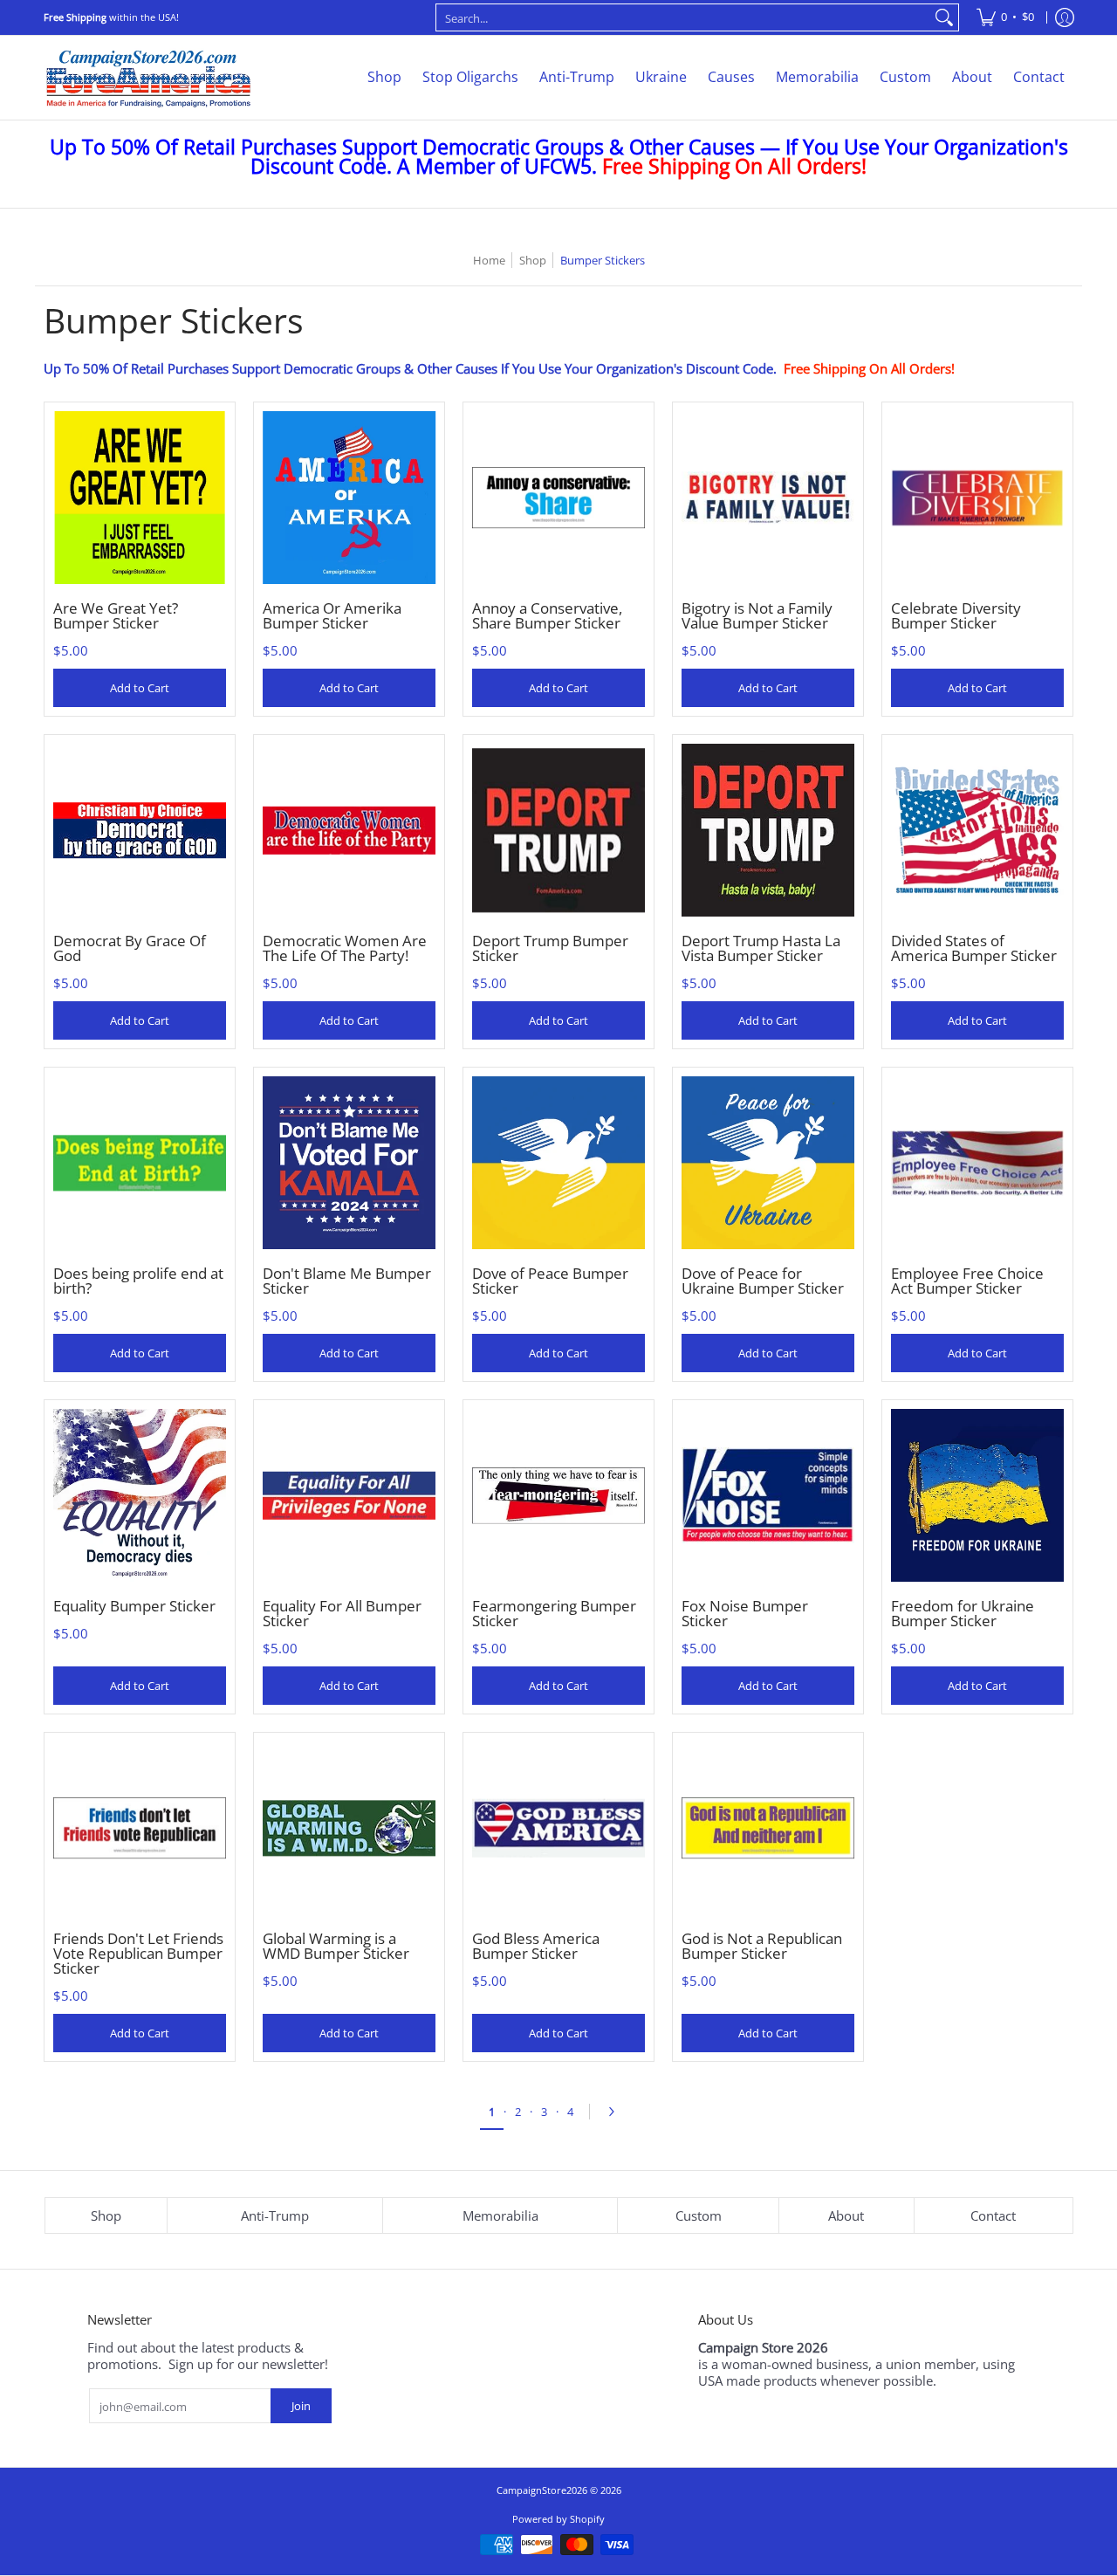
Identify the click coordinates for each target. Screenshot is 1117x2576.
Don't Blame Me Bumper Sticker (347, 1281)
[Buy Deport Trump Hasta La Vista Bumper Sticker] (768, 830)
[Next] (616, 2112)
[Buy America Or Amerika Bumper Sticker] (349, 498)
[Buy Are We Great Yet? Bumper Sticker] (140, 498)
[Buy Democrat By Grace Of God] (140, 830)
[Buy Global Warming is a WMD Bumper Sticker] (349, 1828)
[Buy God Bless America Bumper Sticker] (558, 1828)
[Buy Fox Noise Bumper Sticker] (768, 1495)
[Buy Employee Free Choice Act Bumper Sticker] (977, 1163)
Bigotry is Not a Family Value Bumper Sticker (757, 615)
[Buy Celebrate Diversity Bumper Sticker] (977, 498)
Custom (699, 2215)
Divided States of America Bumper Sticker (974, 948)
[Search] (944, 17)
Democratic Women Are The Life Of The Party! (345, 948)
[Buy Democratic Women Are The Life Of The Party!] (349, 830)
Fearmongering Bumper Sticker (554, 1613)
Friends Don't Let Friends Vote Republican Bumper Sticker (138, 1953)
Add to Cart (140, 688)
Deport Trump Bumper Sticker (550, 948)
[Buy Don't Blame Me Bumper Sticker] (349, 1163)
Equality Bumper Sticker (134, 1606)
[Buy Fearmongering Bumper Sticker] (558, 1495)
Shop (533, 260)
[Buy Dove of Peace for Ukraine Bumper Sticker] (768, 1163)
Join (301, 2406)
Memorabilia (500, 2215)
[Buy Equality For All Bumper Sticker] (349, 1495)
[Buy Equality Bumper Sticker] (140, 1495)
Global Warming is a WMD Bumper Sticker (336, 1946)
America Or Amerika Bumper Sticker (332, 615)
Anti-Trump (275, 2215)
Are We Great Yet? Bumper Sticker (116, 615)
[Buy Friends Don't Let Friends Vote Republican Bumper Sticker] (140, 1828)
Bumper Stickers (603, 260)
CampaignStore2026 (542, 2490)
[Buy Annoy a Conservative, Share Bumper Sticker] (558, 498)
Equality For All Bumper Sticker (342, 1613)
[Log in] (1065, 17)
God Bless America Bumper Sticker (536, 1946)
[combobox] (683, 17)
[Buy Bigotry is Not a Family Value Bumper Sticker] (768, 498)
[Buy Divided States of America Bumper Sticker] (977, 830)
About (846, 2215)
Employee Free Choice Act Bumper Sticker (967, 1281)
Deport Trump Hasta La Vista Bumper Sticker (761, 948)
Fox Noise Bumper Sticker (745, 1613)
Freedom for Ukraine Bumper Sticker (963, 1613)
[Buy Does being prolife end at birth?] (140, 1163)
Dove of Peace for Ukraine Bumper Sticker (763, 1281)
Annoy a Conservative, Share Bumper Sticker (547, 615)
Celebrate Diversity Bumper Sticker (956, 615)
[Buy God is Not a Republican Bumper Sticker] (768, 1828)
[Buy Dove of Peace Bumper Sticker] (558, 1163)
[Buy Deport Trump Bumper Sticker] (558, 830)
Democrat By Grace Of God (130, 948)
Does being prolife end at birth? (138, 1281)
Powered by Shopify (558, 2519)
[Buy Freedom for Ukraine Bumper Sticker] (977, 1495)
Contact (993, 2215)
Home (489, 260)
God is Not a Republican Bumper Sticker (762, 1946)
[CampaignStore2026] (148, 78)
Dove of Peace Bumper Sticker (550, 1281)
